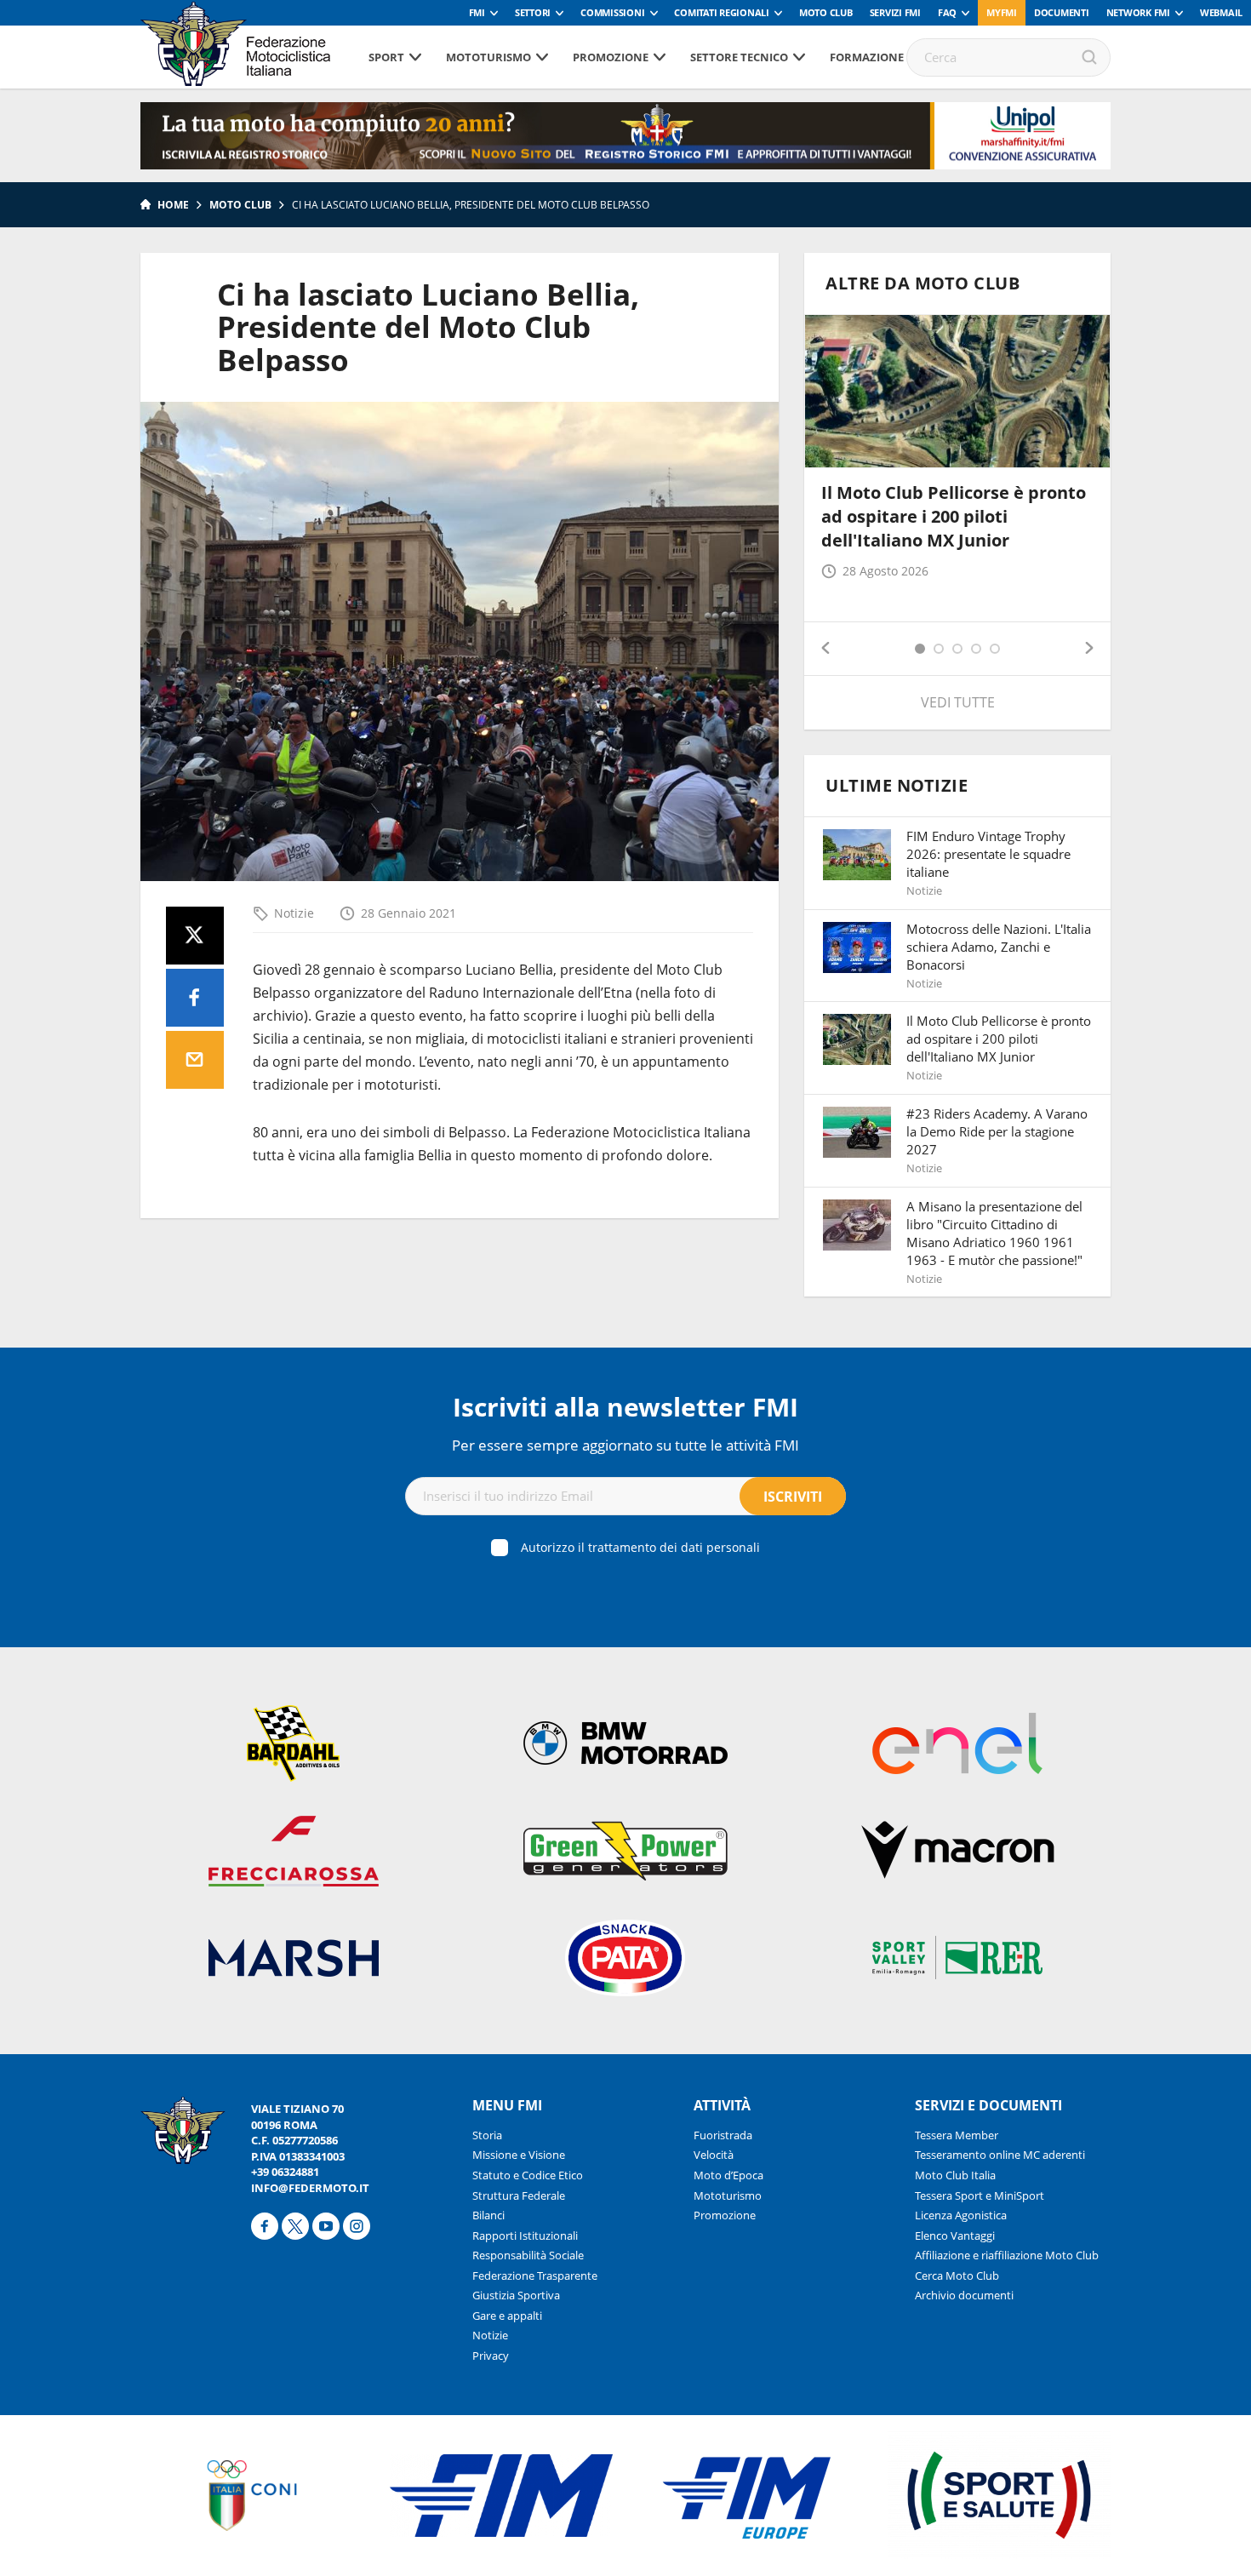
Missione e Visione (519, 2155)
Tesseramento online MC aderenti (1000, 2155)
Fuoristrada (723, 2135)
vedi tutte (958, 702)
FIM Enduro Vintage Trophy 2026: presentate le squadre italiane (988, 854)
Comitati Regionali (722, 12)
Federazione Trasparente (535, 2275)
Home (173, 205)
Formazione (867, 57)
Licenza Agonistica (961, 2215)
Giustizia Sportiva (516, 2295)
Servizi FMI (895, 12)
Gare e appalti (507, 2316)
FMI (477, 12)
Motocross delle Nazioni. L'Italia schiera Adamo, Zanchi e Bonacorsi (999, 947)
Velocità (714, 2155)
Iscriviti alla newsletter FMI (625, 1407)
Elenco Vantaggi (955, 2235)
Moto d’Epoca (728, 2175)
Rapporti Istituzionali (525, 2235)
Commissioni (612, 12)
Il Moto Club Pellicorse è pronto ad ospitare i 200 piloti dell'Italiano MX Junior (954, 516)
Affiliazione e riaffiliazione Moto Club (1007, 2255)
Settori (533, 12)
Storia (487, 2135)
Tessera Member (957, 2135)
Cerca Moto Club (957, 2275)
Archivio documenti (964, 2295)
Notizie (294, 913)
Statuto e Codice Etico (528, 2175)
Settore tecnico (739, 57)
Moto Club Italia (955, 2175)
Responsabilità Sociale (528, 2255)
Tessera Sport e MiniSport (980, 2195)
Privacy (491, 2356)
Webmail (1221, 12)
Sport (386, 57)
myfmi (1002, 12)
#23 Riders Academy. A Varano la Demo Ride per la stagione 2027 (997, 1131)
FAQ (947, 12)
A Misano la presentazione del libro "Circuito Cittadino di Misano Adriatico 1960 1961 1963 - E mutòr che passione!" (994, 1233)
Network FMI (1138, 12)
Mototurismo (488, 57)
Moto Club (826, 12)
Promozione (611, 57)
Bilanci (488, 2215)
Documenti (1062, 12)
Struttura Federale (519, 2195)
